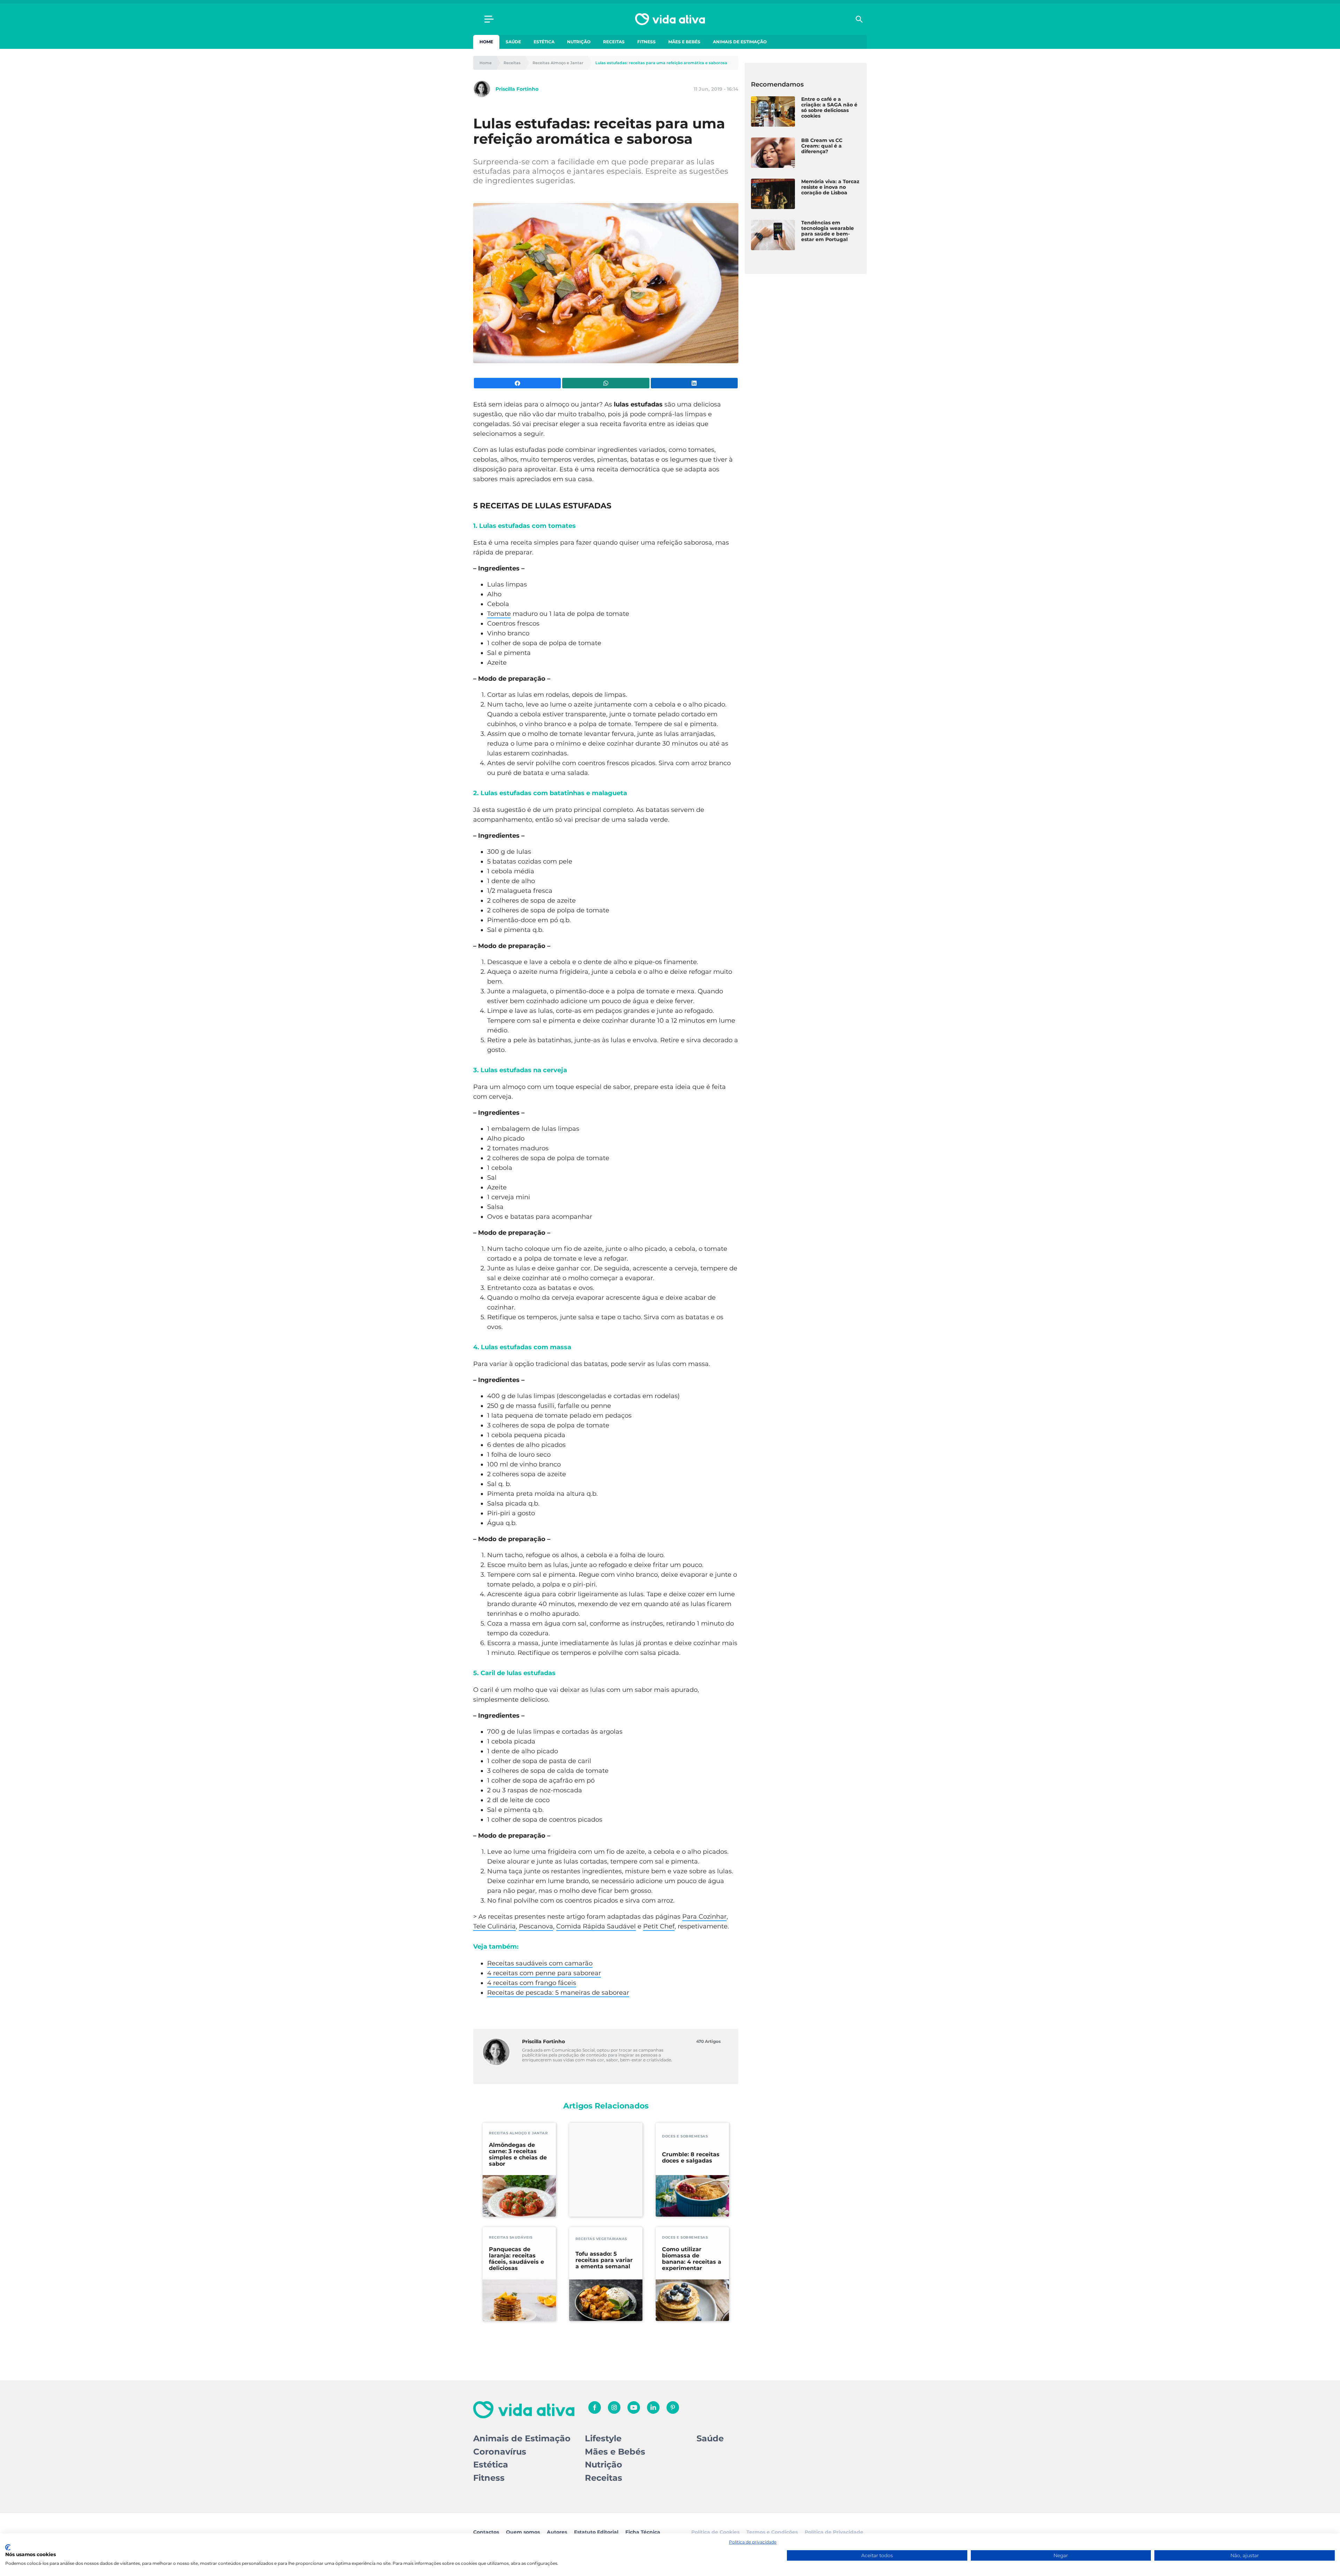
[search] (859, 19)
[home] (670, 19)
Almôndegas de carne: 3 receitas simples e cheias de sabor (518, 2155)
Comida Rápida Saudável (596, 1926)
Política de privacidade (753, 2542)
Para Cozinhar (704, 1917)
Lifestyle (603, 2438)
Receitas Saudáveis (511, 2237)
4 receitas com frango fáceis (532, 1983)
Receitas (614, 42)
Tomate (499, 614)
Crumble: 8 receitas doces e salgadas (691, 2158)
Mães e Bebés (684, 42)
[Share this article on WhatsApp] (606, 383)
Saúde (513, 42)
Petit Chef (659, 1926)
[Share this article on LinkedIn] (694, 383)
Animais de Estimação (740, 42)
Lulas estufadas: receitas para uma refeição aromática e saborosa (661, 63)
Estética (544, 42)
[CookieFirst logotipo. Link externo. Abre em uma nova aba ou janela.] (8, 2547)
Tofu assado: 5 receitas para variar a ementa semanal (604, 2260)
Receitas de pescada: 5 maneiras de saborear (558, 1993)
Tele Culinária (494, 1926)
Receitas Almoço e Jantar (558, 63)
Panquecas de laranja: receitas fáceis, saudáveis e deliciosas (516, 2259)
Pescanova (536, 1926)
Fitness (646, 42)
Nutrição (579, 42)
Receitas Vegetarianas (601, 2239)
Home (486, 42)
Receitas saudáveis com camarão (540, 1963)
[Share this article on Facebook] (517, 383)
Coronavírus (500, 2452)
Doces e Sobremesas (685, 2136)
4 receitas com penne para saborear (544, 1973)
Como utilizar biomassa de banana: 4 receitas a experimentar (692, 2259)
